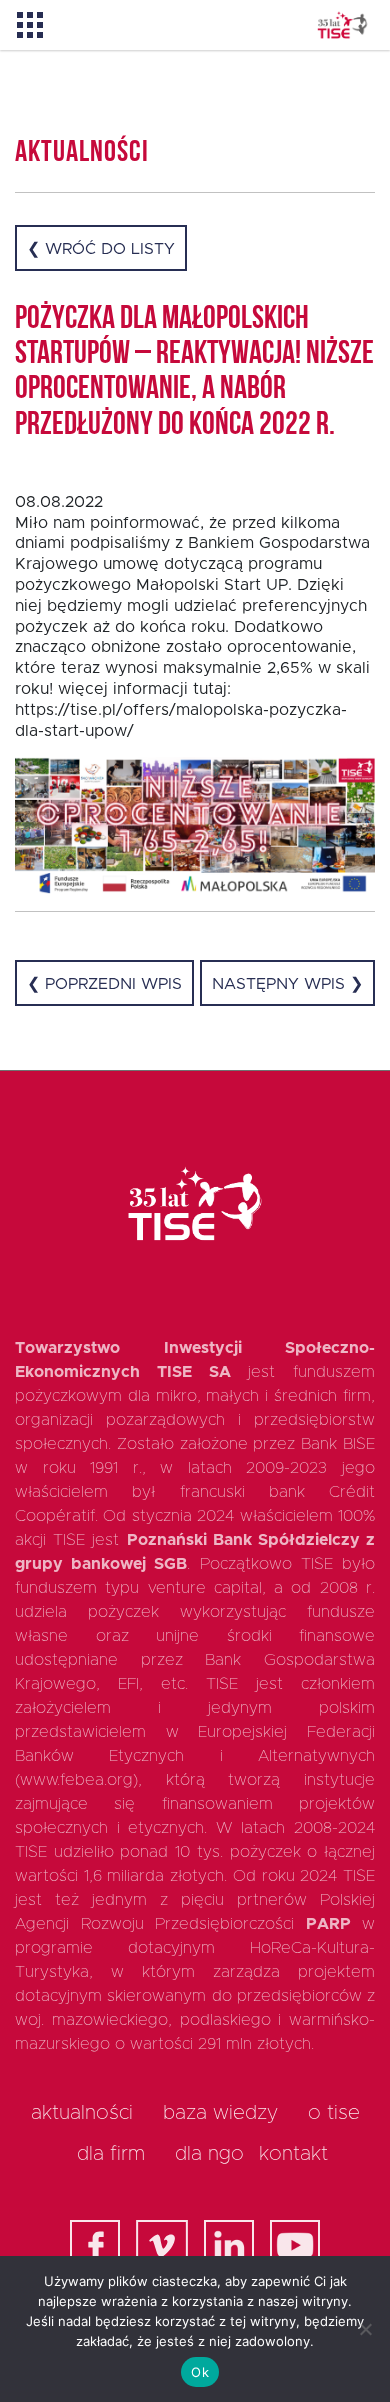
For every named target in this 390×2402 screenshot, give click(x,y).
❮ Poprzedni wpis (104, 984)
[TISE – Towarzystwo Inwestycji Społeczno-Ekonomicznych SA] (342, 25)
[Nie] (365, 2329)
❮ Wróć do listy (101, 249)
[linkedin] (229, 2245)
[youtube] (295, 2245)
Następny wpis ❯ (287, 984)
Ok (200, 2372)
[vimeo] (162, 2245)
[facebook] (95, 2245)
